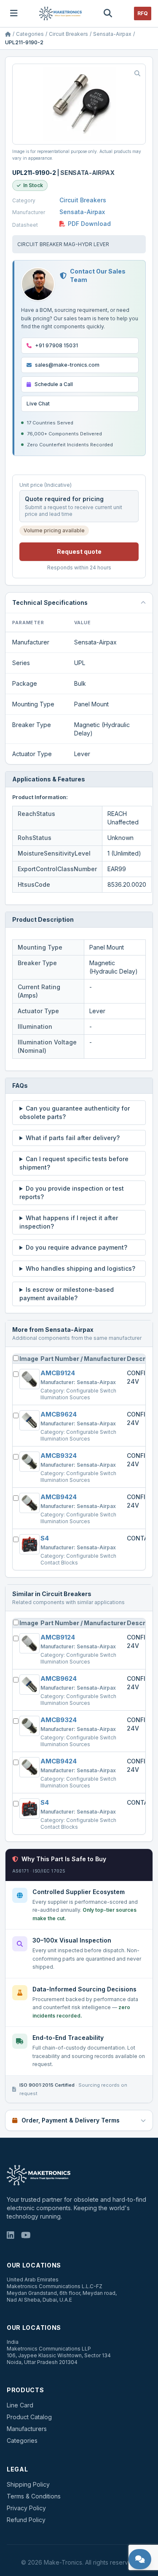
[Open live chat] (140, 2559)
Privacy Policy (26, 2508)
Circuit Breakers (68, 34)
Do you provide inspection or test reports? (72, 1193)
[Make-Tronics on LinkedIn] (11, 2236)
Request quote (79, 551)
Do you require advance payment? (76, 1247)
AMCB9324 (59, 1456)
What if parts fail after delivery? (73, 1138)
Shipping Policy (28, 2484)
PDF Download (89, 224)
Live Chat (38, 404)
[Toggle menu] (14, 13)
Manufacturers (27, 2429)
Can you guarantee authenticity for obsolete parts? (75, 1112)
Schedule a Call (54, 384)
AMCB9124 (58, 1373)
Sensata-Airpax (112, 34)
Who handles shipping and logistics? (80, 1268)
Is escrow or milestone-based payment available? (67, 1294)
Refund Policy (26, 2520)
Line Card (20, 2405)
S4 (45, 1538)
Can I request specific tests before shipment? (74, 1163)
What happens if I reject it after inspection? (69, 1222)
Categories (30, 34)
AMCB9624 (59, 1414)
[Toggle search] (108, 13)
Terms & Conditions (34, 2496)
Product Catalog (29, 2417)
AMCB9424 (59, 1497)
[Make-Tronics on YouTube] (26, 2236)
